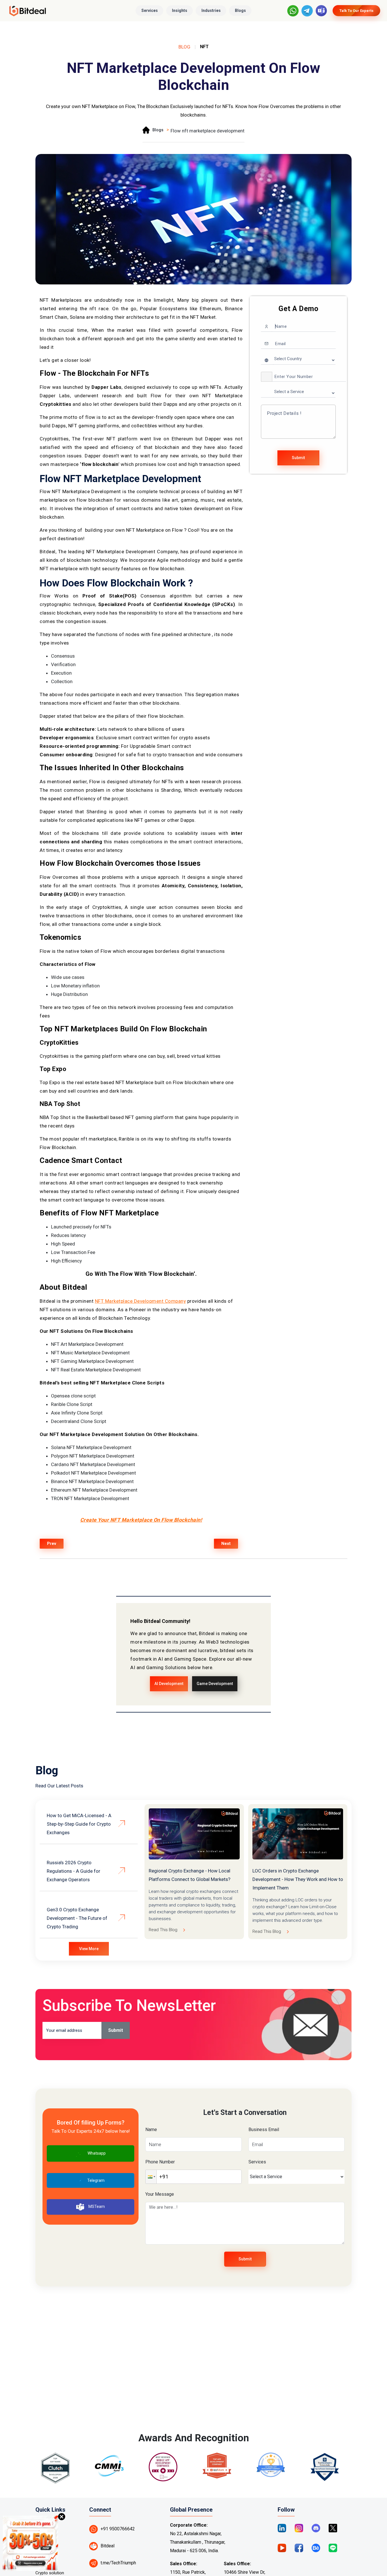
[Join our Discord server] (316, 2528)
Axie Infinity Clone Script (77, 1413)
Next (226, 1544)
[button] (267, 377)
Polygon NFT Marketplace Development (93, 1456)
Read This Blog (163, 1930)
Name (151, 2130)
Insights (180, 10)
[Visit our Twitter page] (333, 2528)
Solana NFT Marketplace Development (91, 1447)
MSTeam (97, 2207)
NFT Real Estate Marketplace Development (96, 1370)
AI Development (169, 1684)
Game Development (215, 1684)
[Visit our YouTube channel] (282, 2548)
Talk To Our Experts (356, 11)
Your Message (160, 2194)
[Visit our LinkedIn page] (282, 2528)
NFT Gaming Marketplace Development (92, 1361)
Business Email (264, 2130)
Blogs (240, 10)
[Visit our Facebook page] (299, 2548)
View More (89, 1949)
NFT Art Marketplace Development (87, 1344)
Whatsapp (97, 2153)
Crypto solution (50, 2573)
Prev (52, 1544)
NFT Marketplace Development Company (141, 1301)
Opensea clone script (73, 1396)
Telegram (96, 2180)
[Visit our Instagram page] (299, 2528)
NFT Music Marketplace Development (90, 1353)
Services (150, 10)
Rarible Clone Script (72, 1404)
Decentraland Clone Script (79, 1421)
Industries (211, 10)
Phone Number (160, 2162)
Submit (298, 458)
